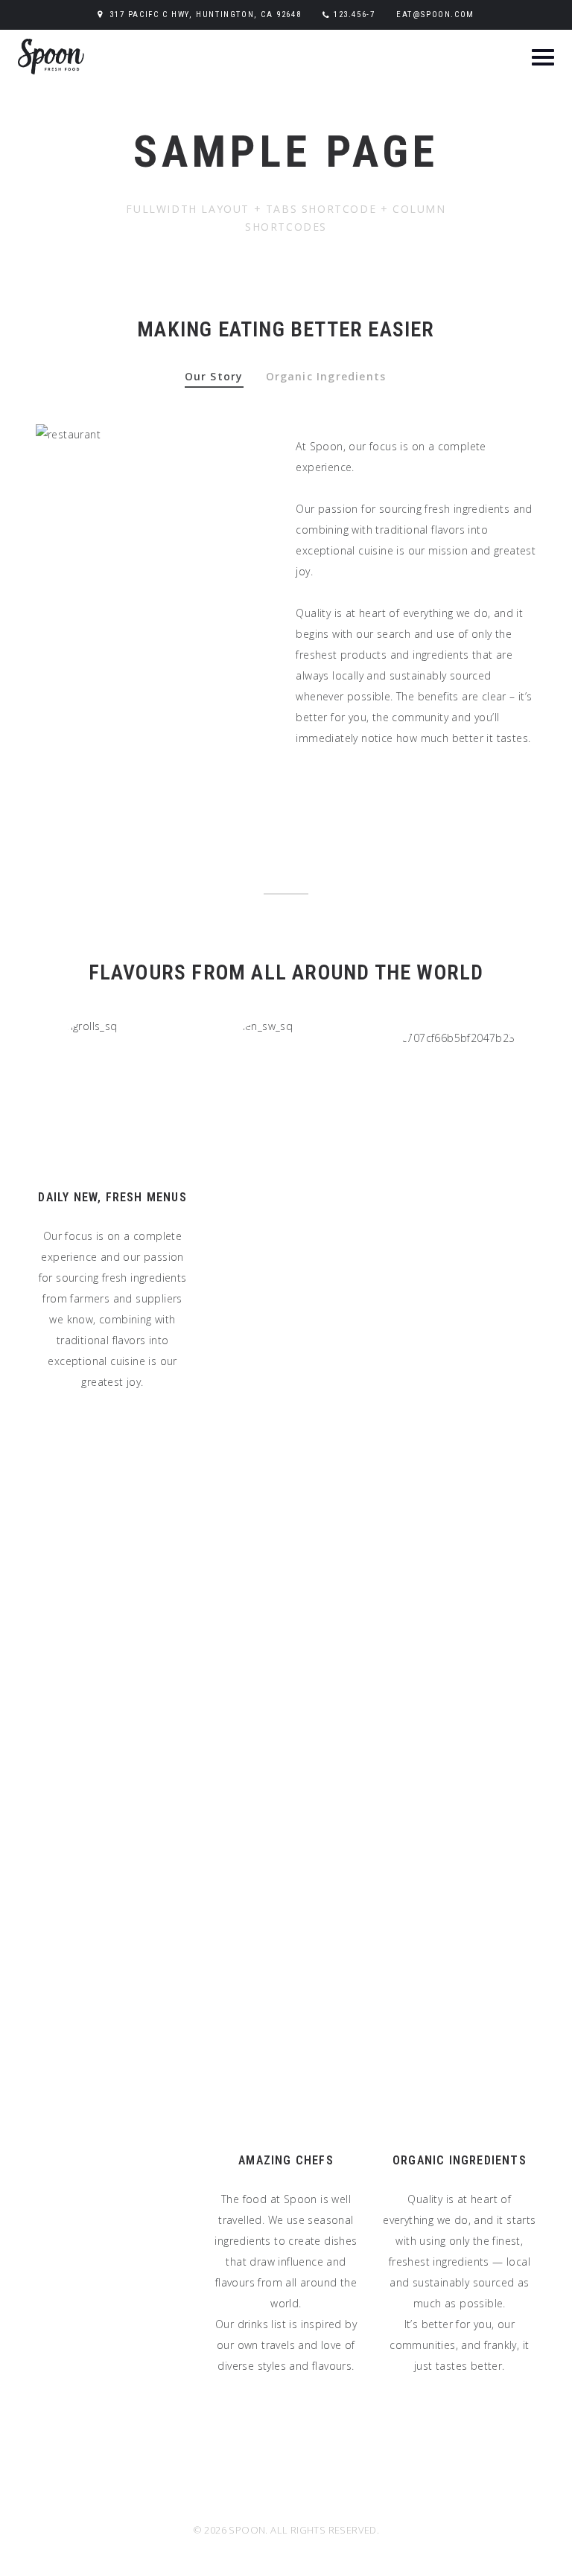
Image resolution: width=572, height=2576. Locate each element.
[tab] (213, 384)
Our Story (214, 376)
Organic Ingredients (326, 376)
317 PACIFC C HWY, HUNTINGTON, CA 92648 (205, 15)
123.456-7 (354, 15)
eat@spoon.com (435, 15)
